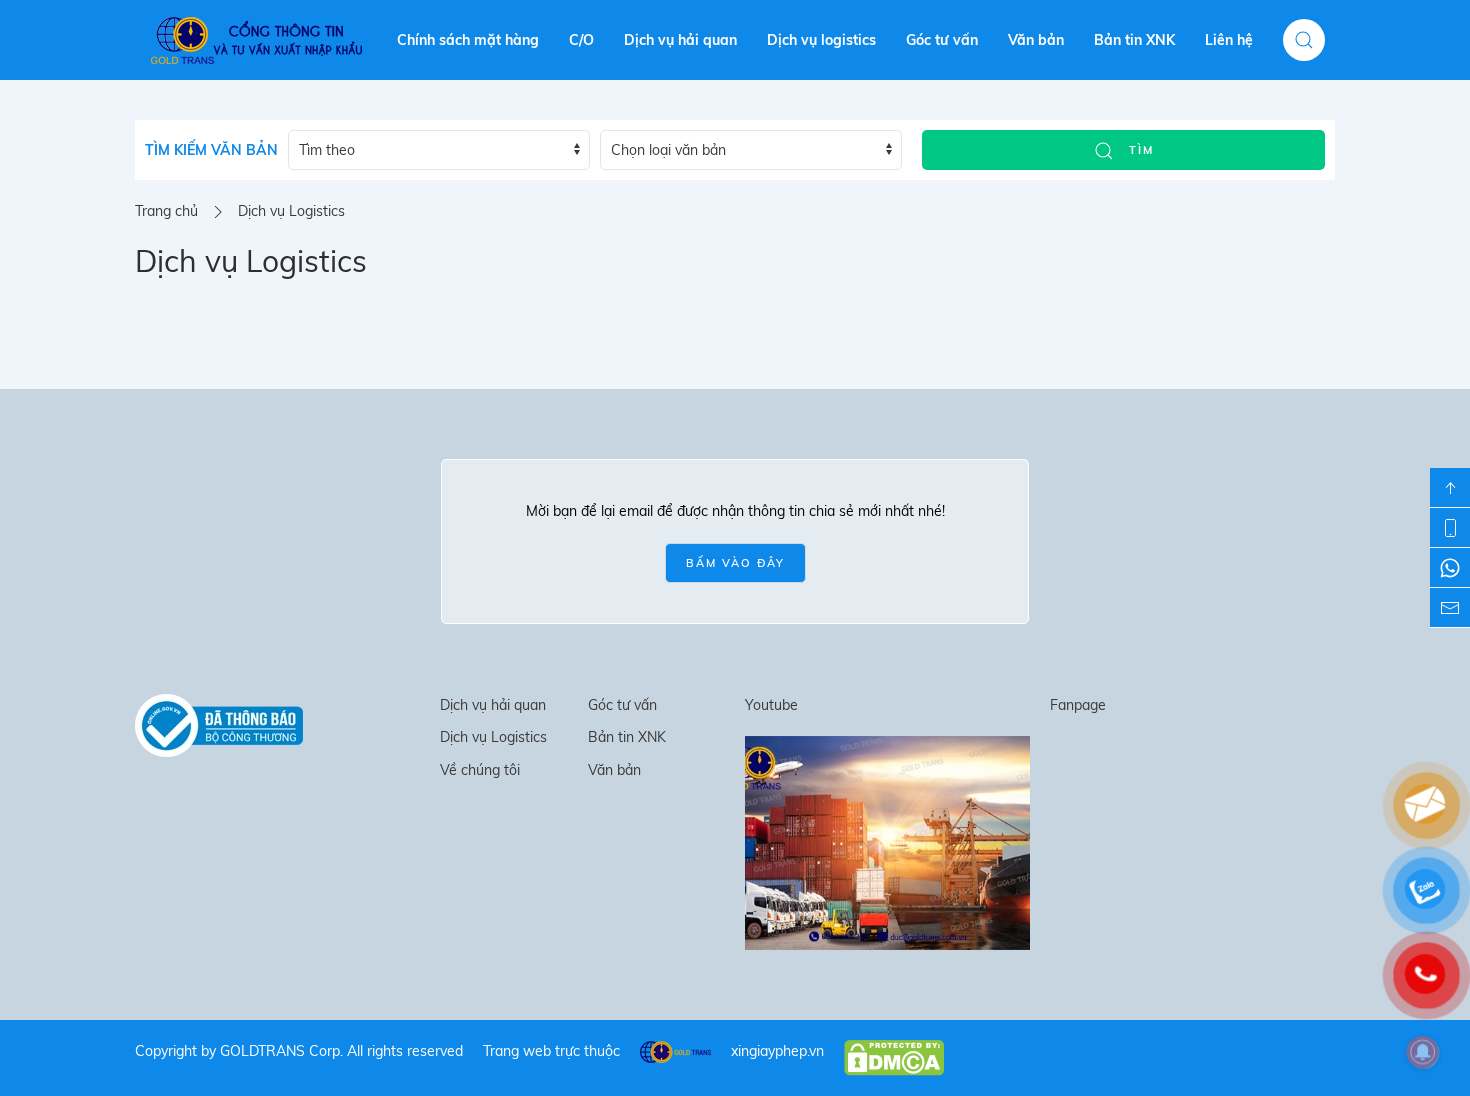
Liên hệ (1229, 40)
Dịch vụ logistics (821, 40)
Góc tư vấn (942, 40)
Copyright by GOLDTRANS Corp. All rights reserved (299, 1051)
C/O (581, 40)
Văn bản (1036, 40)
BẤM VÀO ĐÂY (735, 563)
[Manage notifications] (1423, 1052)
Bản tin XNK (1134, 40)
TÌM (1139, 150)
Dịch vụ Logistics (493, 737)
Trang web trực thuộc (551, 1051)
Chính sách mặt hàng (468, 40)
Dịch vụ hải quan (680, 40)
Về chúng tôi (480, 770)
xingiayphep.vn (777, 1051)
